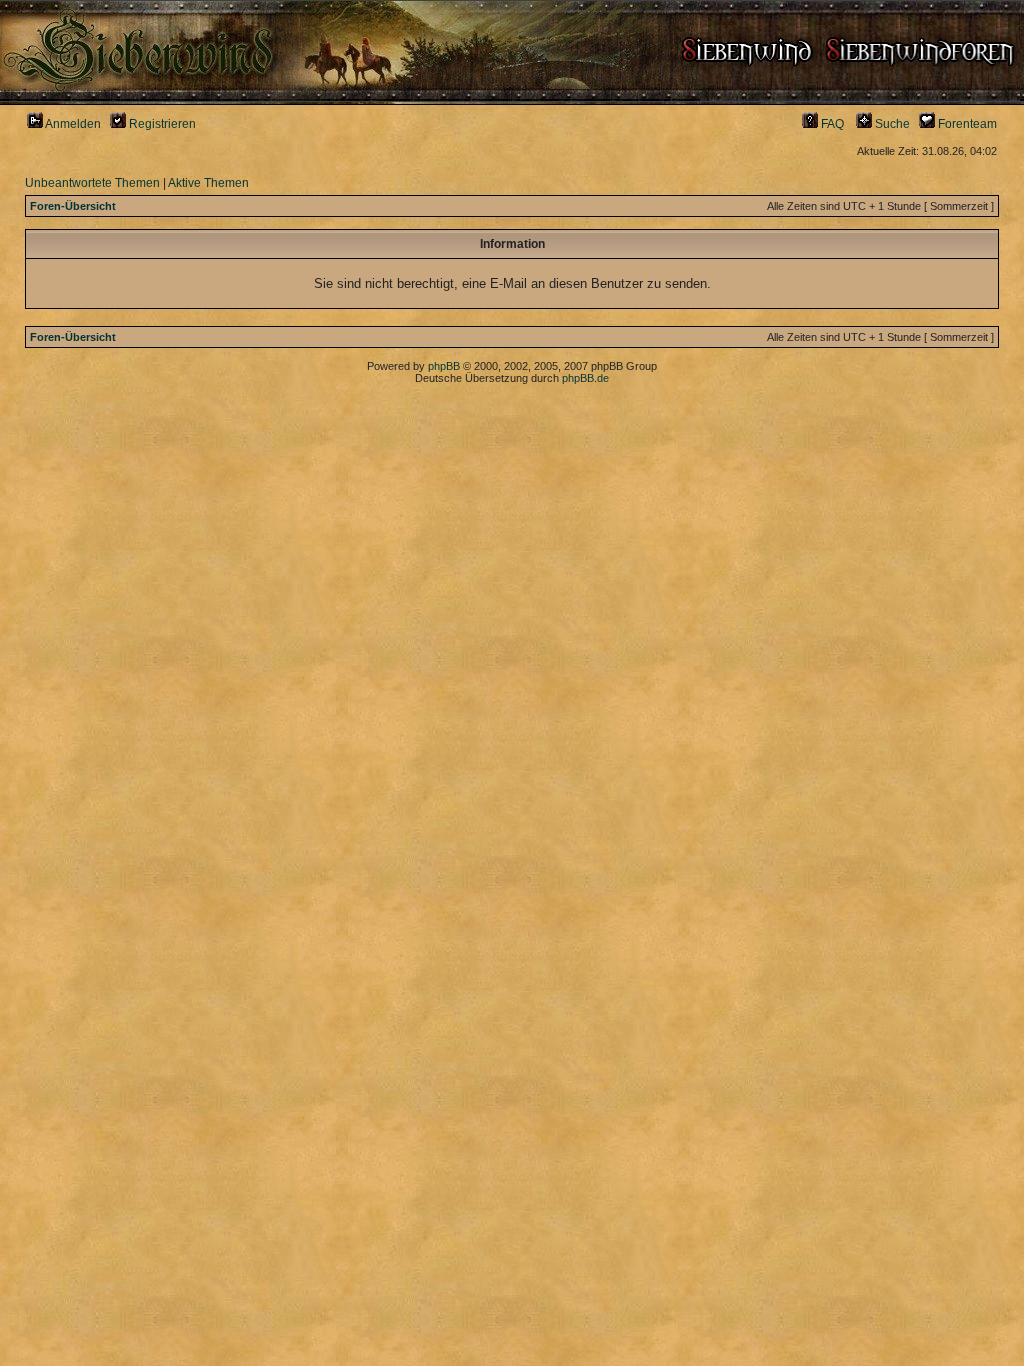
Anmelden (72, 124)
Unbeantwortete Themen (92, 183)
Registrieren (161, 124)
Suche (891, 124)
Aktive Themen (208, 183)
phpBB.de (585, 378)
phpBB (444, 366)
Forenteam (966, 124)
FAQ (831, 124)
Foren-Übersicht (73, 206)
